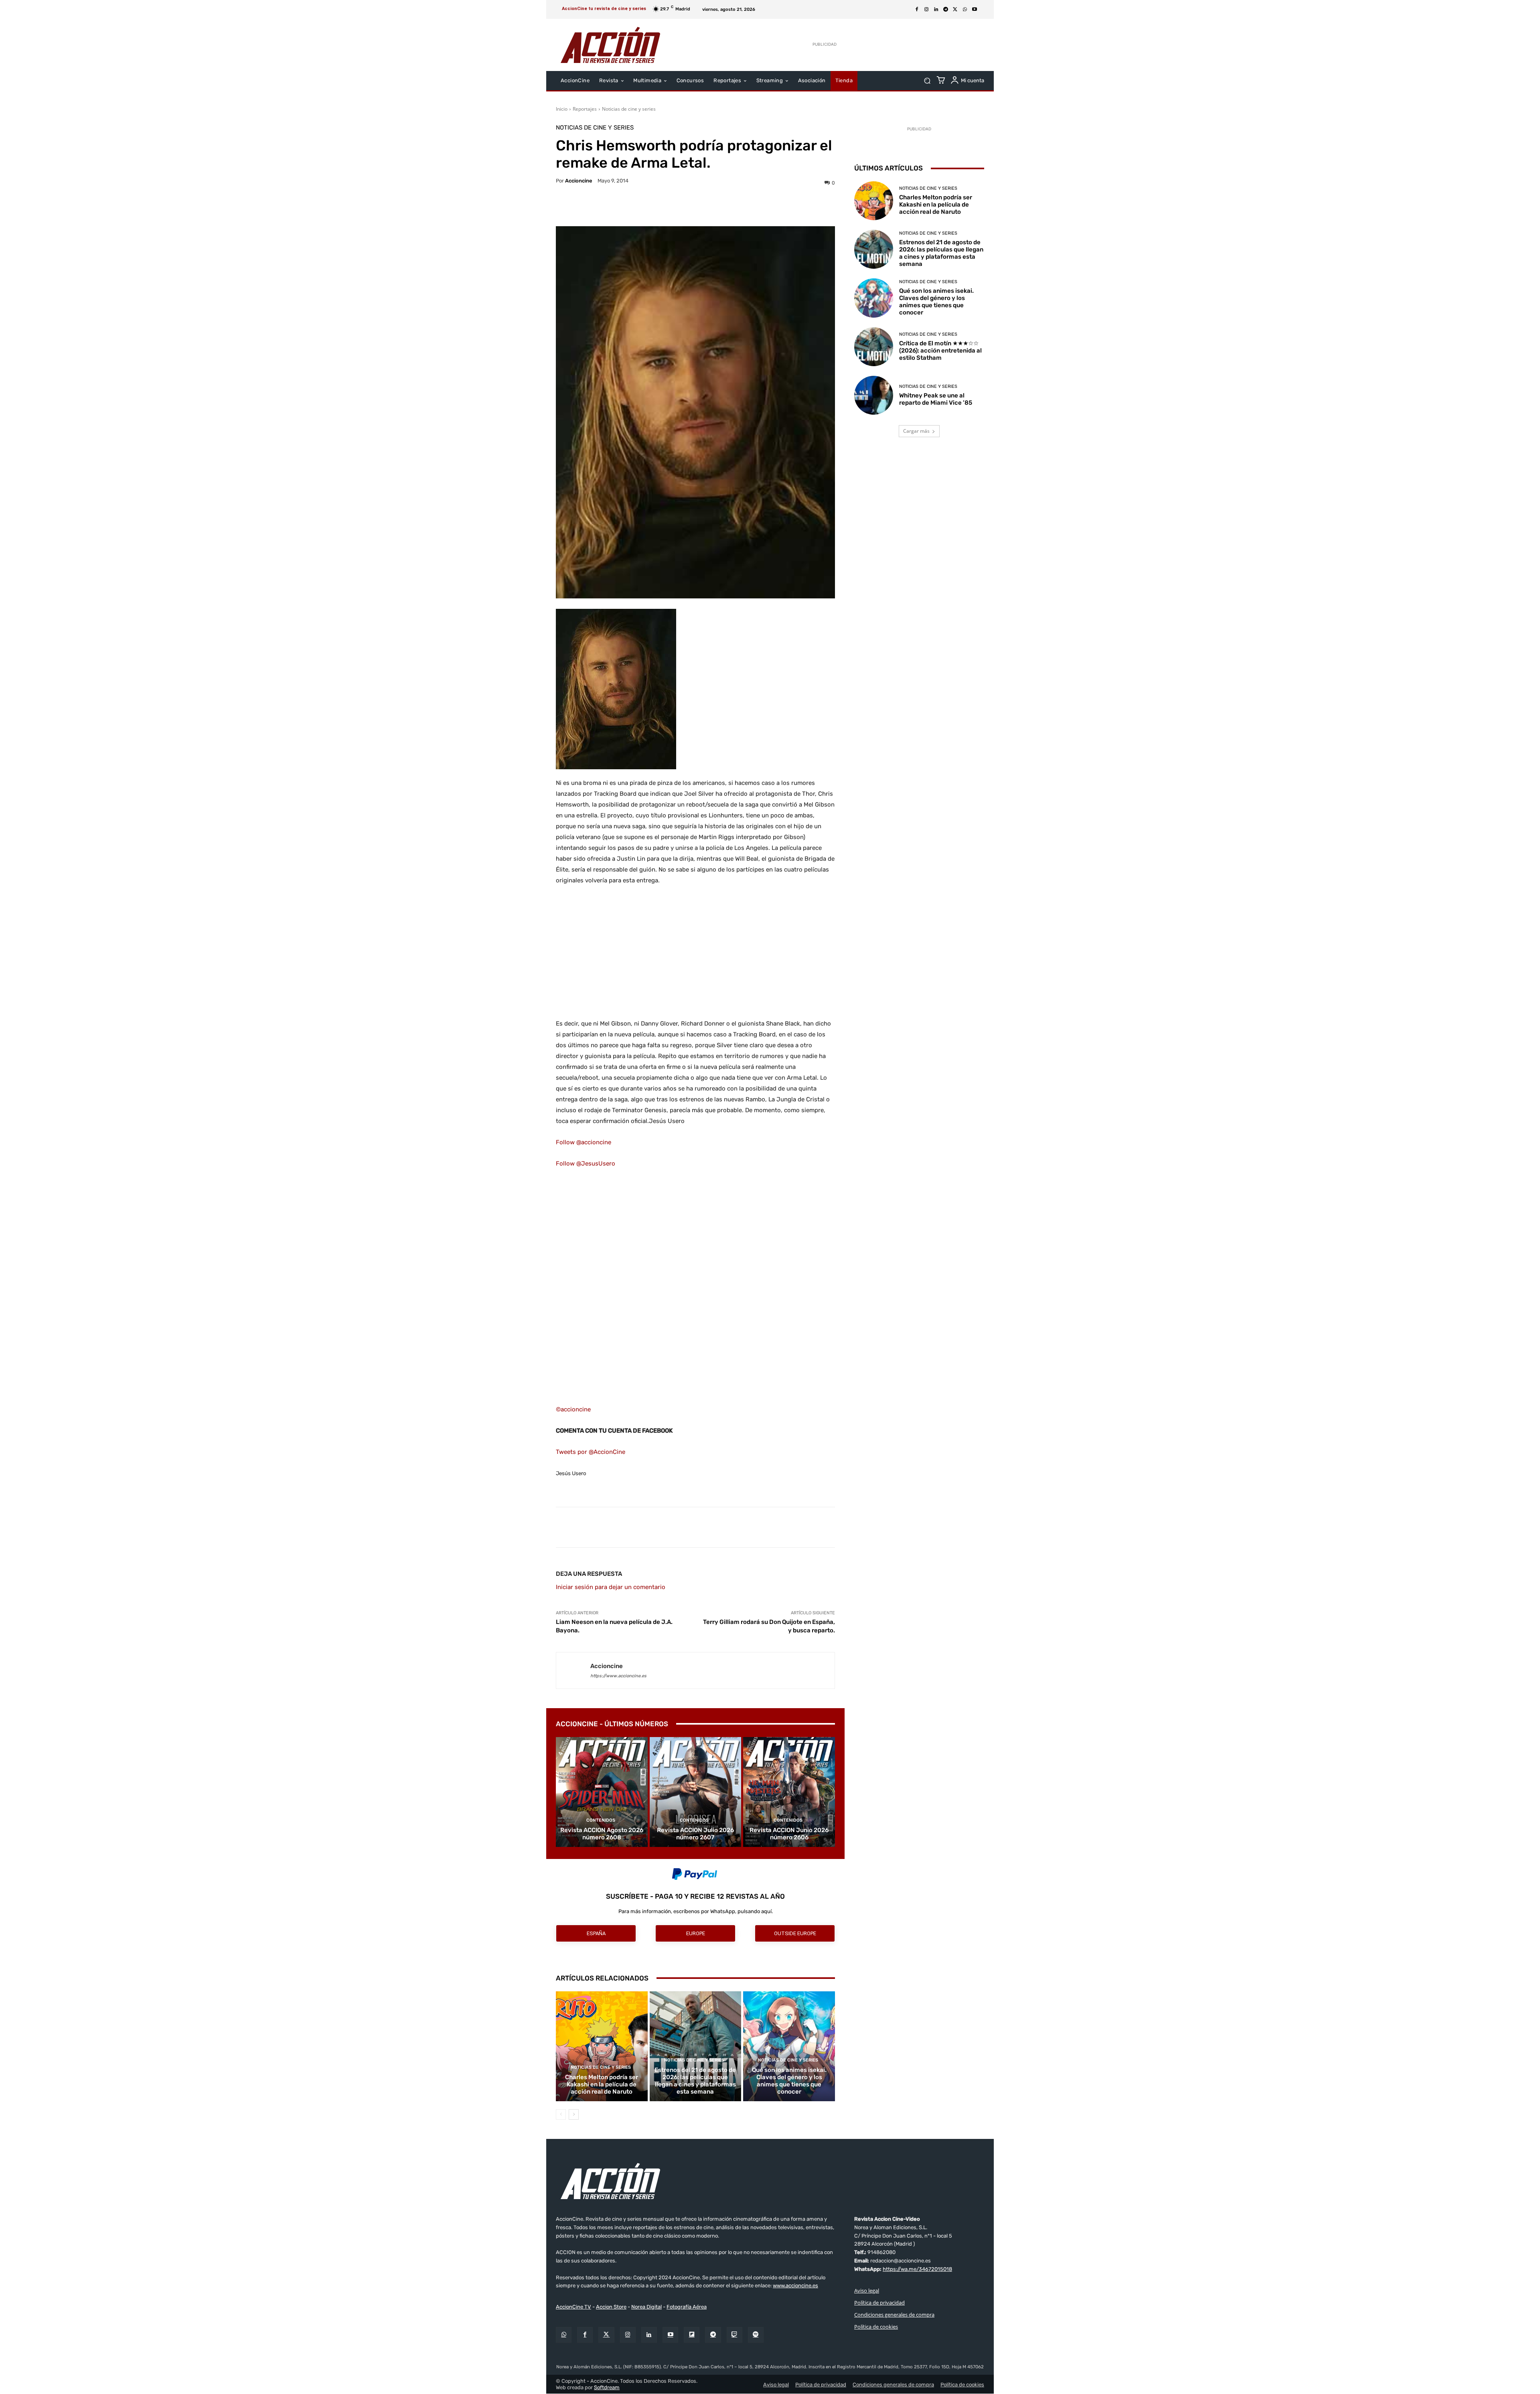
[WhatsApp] (965, 10)
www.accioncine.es (795, 2286)
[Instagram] (926, 10)
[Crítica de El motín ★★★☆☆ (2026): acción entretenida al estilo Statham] (874, 347)
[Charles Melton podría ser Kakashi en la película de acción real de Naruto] (602, 2046)
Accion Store (611, 2307)
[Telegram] (946, 10)
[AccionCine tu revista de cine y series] (770, 2181)
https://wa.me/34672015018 (917, 2269)
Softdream (607, 2387)
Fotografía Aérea (687, 2307)
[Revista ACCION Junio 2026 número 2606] (789, 1792)
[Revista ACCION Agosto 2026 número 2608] (602, 1792)
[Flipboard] (692, 2335)
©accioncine (573, 1409)
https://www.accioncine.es (618, 1676)
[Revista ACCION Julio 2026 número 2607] (696, 1792)
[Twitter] (606, 2335)
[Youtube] (975, 10)
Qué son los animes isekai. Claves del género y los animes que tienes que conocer (789, 2081)
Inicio (562, 109)
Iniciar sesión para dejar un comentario (611, 1587)
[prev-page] (561, 2114)
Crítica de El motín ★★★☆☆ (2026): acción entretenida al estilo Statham (940, 351)
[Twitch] (735, 2335)
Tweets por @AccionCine (591, 1452)
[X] (955, 10)
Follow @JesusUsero (586, 1164)
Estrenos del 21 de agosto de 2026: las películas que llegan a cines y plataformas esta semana (695, 2081)
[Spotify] (756, 2335)
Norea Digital (646, 2307)
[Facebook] (917, 10)
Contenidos (601, 1820)
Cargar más (916, 431)
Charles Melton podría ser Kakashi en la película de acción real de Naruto (602, 2084)
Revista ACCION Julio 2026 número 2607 (695, 1834)
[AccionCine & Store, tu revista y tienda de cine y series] (610, 45)
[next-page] (574, 2114)
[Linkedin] (936, 10)
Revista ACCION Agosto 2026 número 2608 (602, 1834)
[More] (765, 206)
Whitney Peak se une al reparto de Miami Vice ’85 (936, 399)
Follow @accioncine (584, 1142)
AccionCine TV (573, 2307)
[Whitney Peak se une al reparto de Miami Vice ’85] (874, 395)
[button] (927, 81)
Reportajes (585, 109)
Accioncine (579, 181)
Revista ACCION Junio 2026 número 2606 (789, 1834)
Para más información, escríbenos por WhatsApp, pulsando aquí (695, 1911)
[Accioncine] (573, 1670)
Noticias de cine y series (629, 109)
